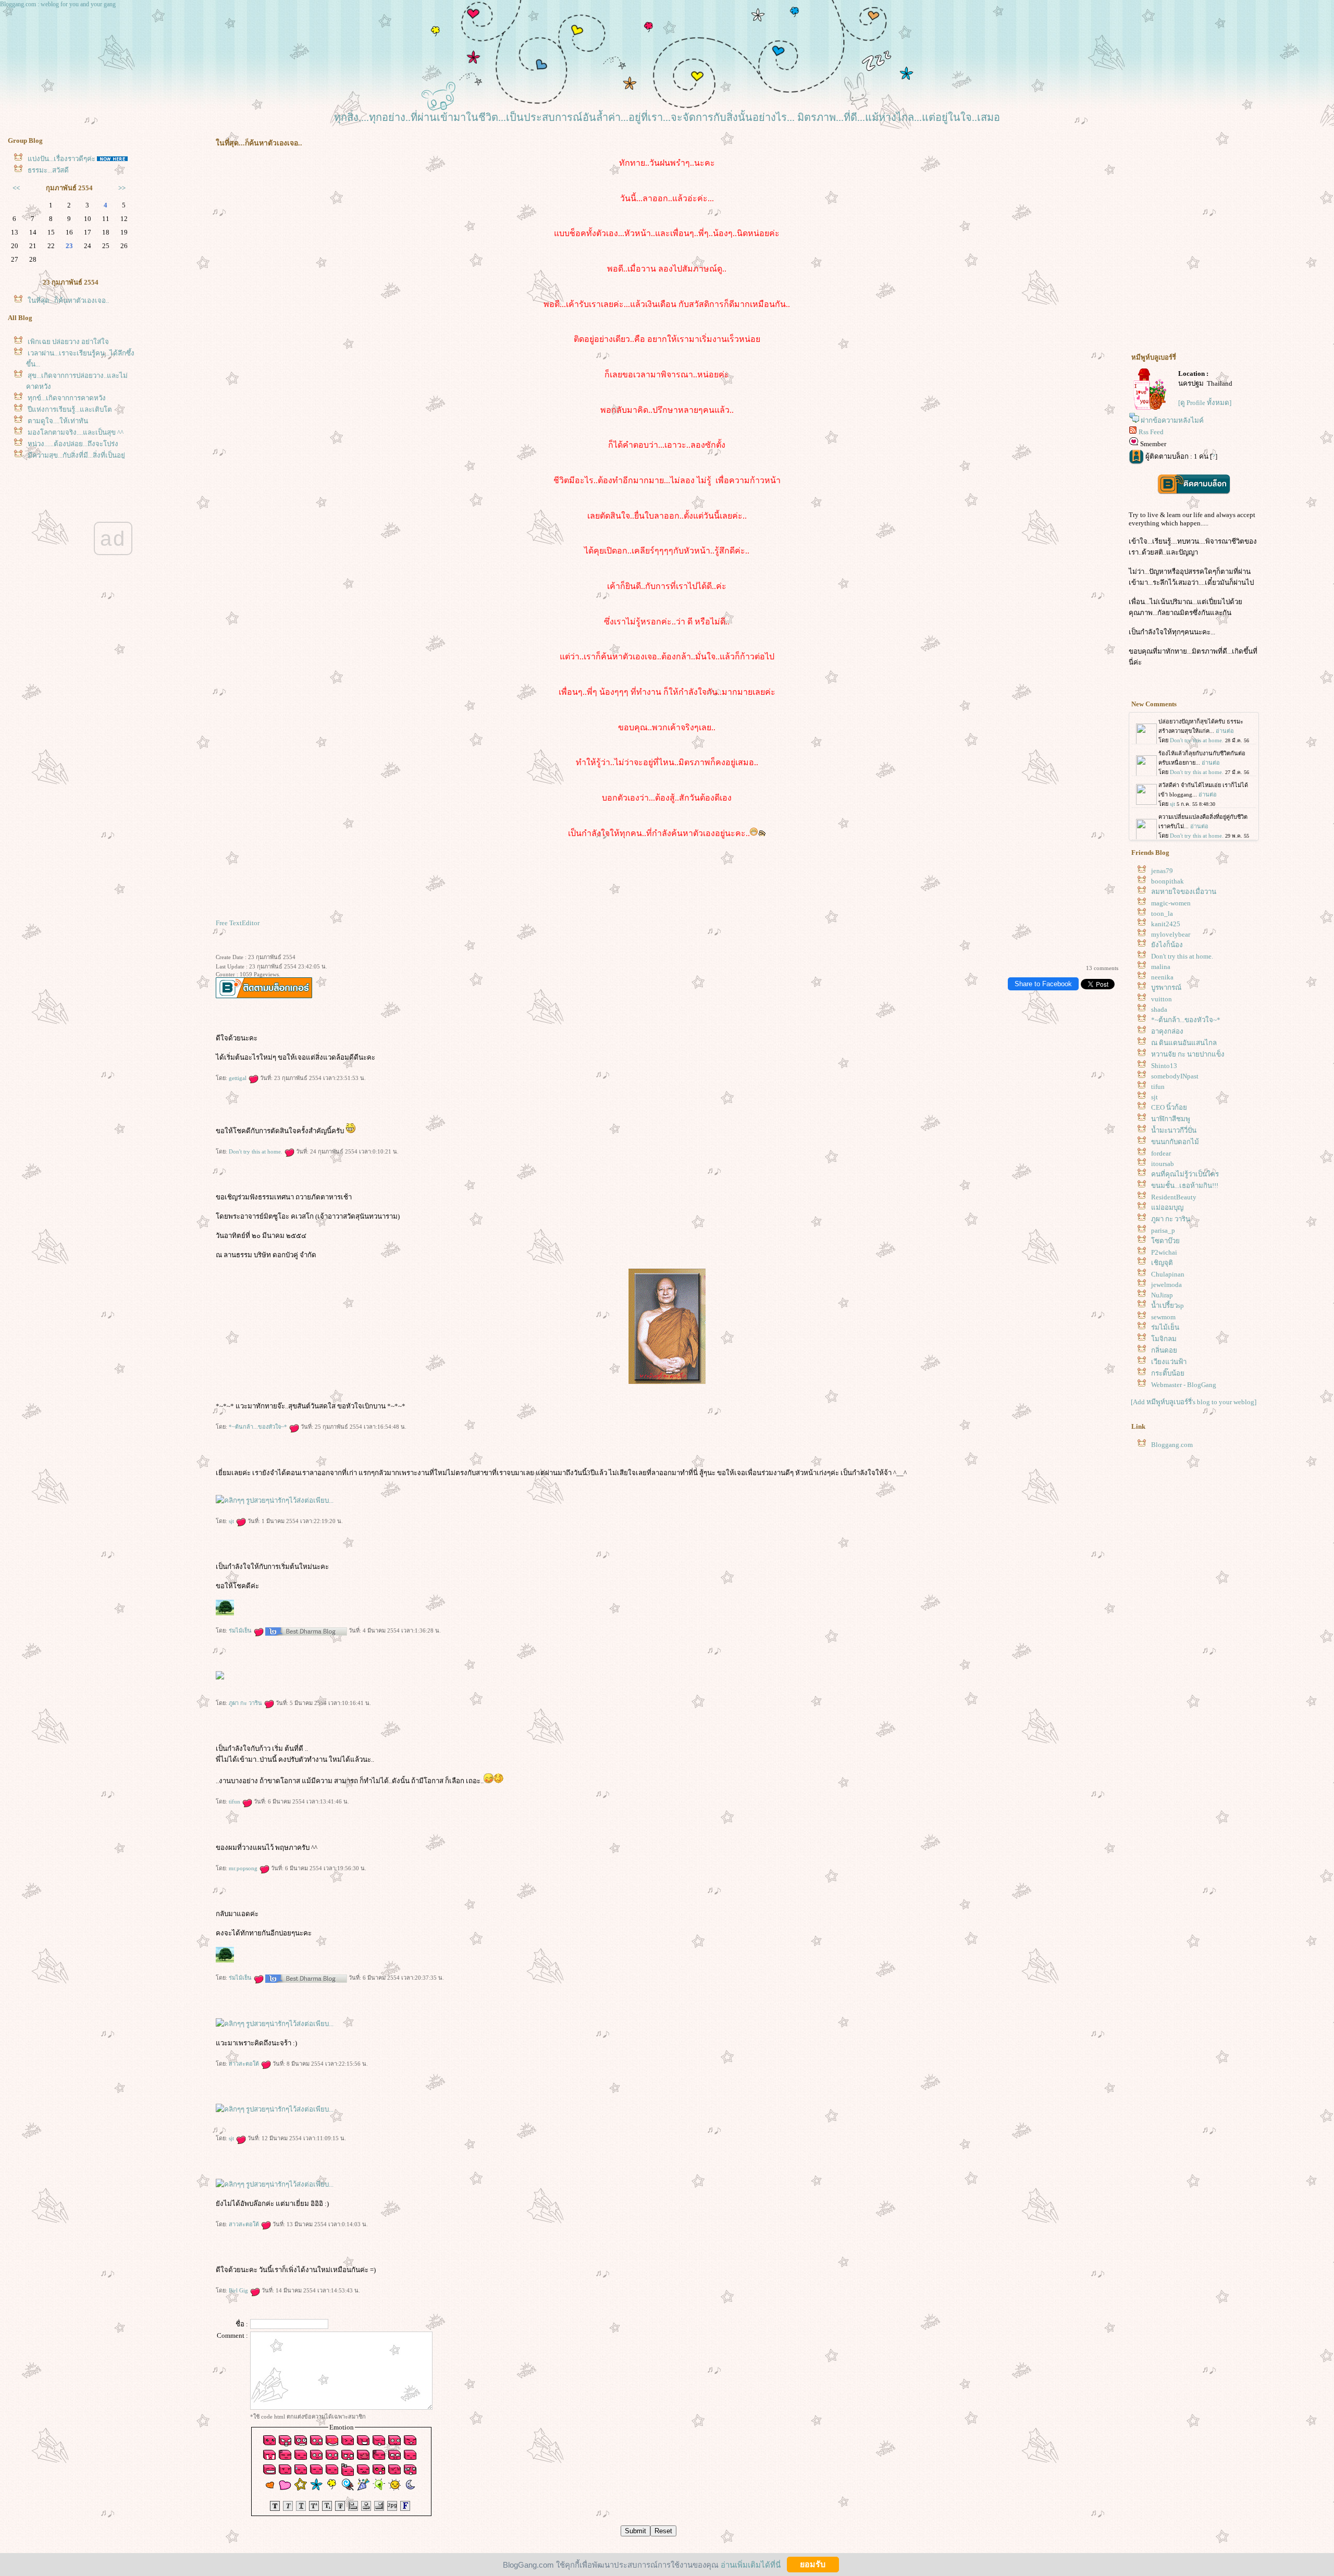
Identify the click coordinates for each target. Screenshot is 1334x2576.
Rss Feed (1151, 432)
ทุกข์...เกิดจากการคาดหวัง (67, 398)
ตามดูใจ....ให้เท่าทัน (58, 421)
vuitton (1162, 999)
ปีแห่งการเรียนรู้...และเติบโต (70, 409)
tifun (235, 1801)
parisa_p (1163, 1230)
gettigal (238, 1078)
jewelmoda (1166, 1285)
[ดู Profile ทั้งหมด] (1205, 403)
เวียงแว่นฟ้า (1169, 1362)
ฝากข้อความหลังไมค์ (1172, 420)
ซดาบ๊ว (1165, 1241)
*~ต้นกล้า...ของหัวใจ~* (259, 1427)
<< (16, 188)
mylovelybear (1171, 934)
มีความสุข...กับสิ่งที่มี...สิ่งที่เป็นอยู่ (76, 455)
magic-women (1171, 903)
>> (122, 188)
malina (1161, 967)
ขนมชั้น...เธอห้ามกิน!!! (1185, 1186)
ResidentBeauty (1174, 1197)
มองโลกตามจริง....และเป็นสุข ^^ (76, 432)
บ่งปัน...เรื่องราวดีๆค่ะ (61, 159)
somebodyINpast (1175, 1076)
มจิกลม (1164, 1339)
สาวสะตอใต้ (245, 2064)
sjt (232, 1521)
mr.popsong (244, 1868)
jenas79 (1162, 871)
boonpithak (1168, 881)
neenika (1162, 977)
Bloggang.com (1172, 1445)
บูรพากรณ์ (1166, 988)
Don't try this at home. (256, 1151)
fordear (1161, 1153)
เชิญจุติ (1162, 1263)
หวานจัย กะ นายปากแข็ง (1188, 1054)
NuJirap (1162, 1295)
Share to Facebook (1043, 984)
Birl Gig (239, 2290)
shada (1159, 1009)
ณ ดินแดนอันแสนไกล (1184, 1043)
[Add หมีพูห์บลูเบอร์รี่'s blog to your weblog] (1194, 1402)
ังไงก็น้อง (1167, 945)
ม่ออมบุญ (1167, 1207)
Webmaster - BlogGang (1184, 1385)
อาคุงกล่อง (1167, 1031)
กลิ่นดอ (1164, 1350)
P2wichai (1164, 1252)
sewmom (1163, 1317)
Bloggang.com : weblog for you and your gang (58, 4)
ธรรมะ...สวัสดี (48, 170)
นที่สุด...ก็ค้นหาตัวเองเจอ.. (68, 300)
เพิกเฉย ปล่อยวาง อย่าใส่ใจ (68, 342)
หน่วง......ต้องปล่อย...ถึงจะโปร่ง (73, 444)
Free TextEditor (238, 923)
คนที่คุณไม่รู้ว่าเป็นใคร (1185, 1174)
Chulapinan (1168, 1274)
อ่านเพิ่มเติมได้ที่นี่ (751, 2564)
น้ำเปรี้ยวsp (1168, 1305)
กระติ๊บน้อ (1168, 1373)
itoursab (1163, 1164)
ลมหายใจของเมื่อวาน (1184, 892)
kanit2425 (1166, 924)
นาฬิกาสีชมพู (1171, 1119)
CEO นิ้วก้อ (1169, 1107)
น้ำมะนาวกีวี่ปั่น (1174, 1130)
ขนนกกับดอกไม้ (1175, 1142)
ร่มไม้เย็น (241, 1630)
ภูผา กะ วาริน (246, 1703)
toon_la (1162, 913)
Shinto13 (1164, 1066)
